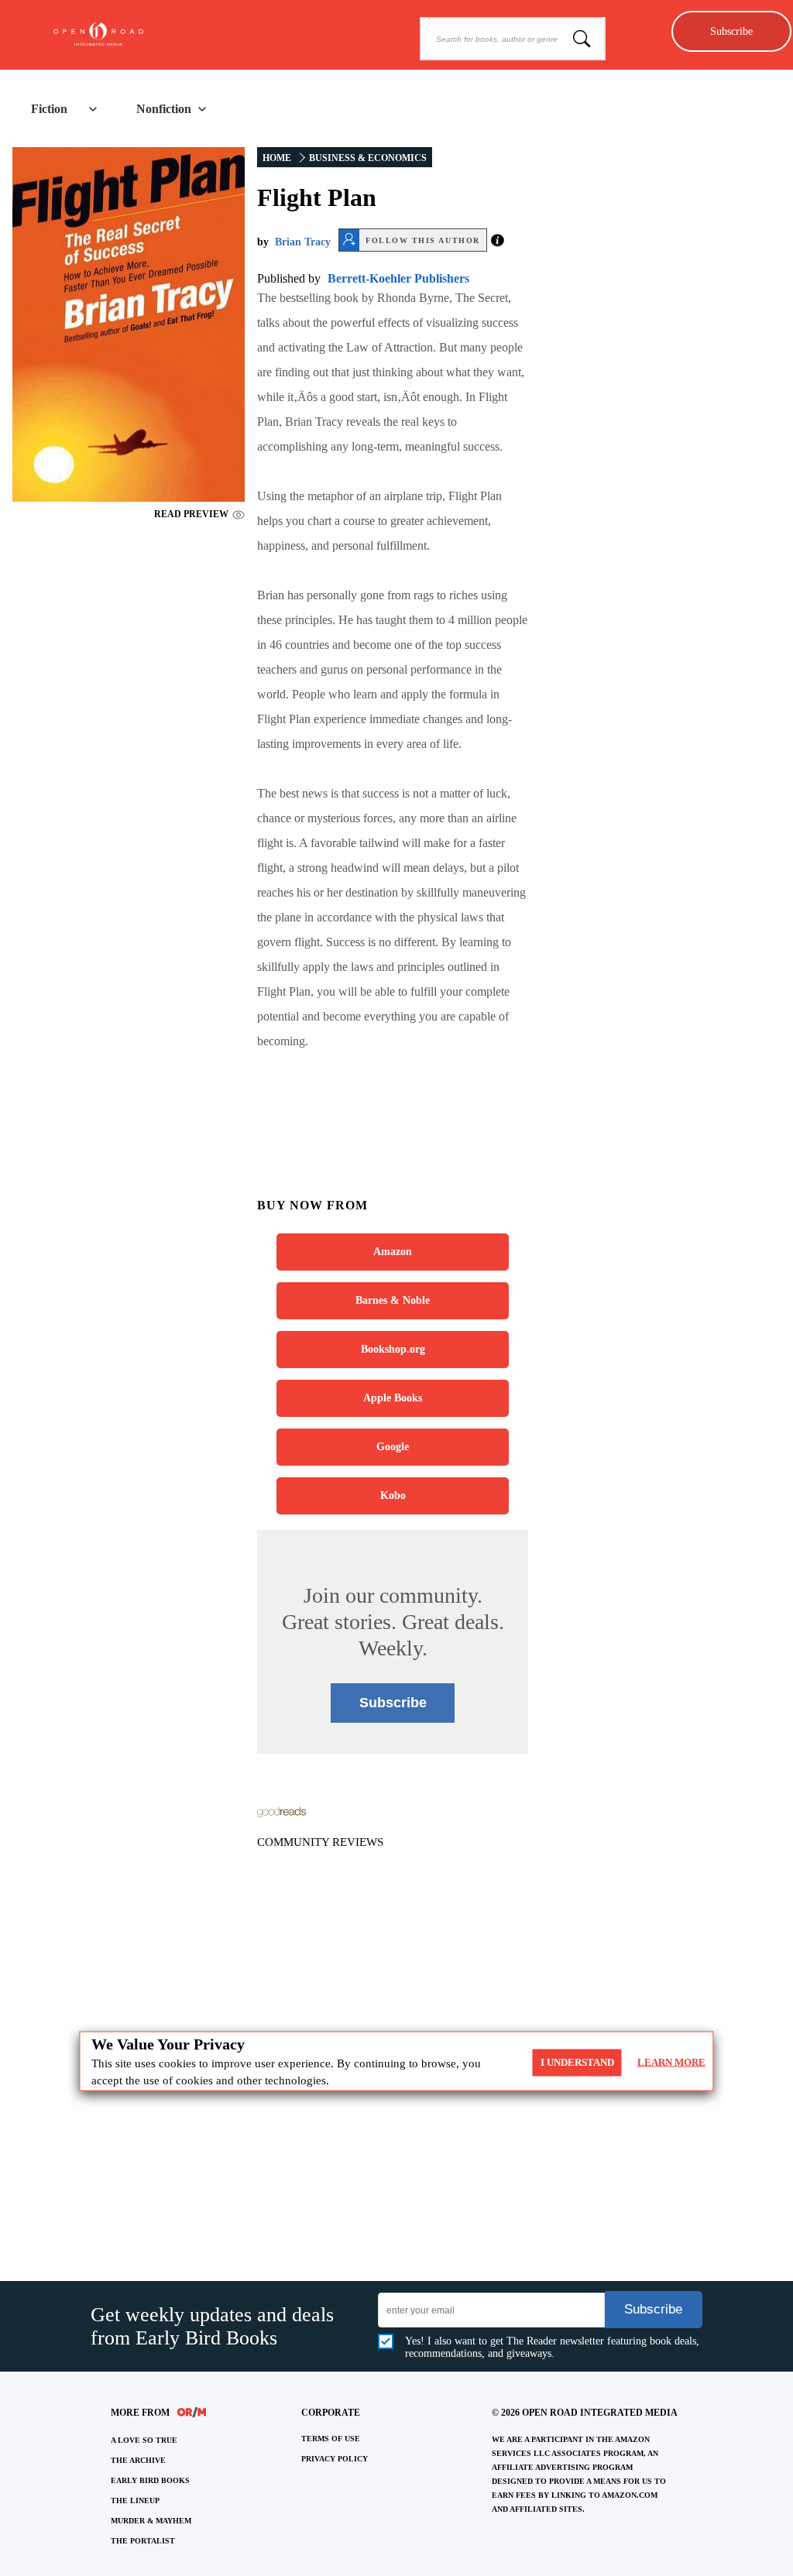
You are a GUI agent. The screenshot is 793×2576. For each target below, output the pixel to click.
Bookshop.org (393, 1349)
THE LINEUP (135, 2501)
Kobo (393, 1496)
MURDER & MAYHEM (151, 2521)
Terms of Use (331, 2439)
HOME (277, 158)
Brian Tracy (303, 242)
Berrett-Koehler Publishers (398, 278)
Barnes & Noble (393, 1300)
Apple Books (393, 1398)
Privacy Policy (335, 2459)
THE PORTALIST (143, 2541)
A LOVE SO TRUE (144, 2440)
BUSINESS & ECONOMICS (368, 158)
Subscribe (731, 31)
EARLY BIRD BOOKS (150, 2480)
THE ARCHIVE (138, 2460)
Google (393, 1447)
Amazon (393, 1252)
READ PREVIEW (191, 514)
